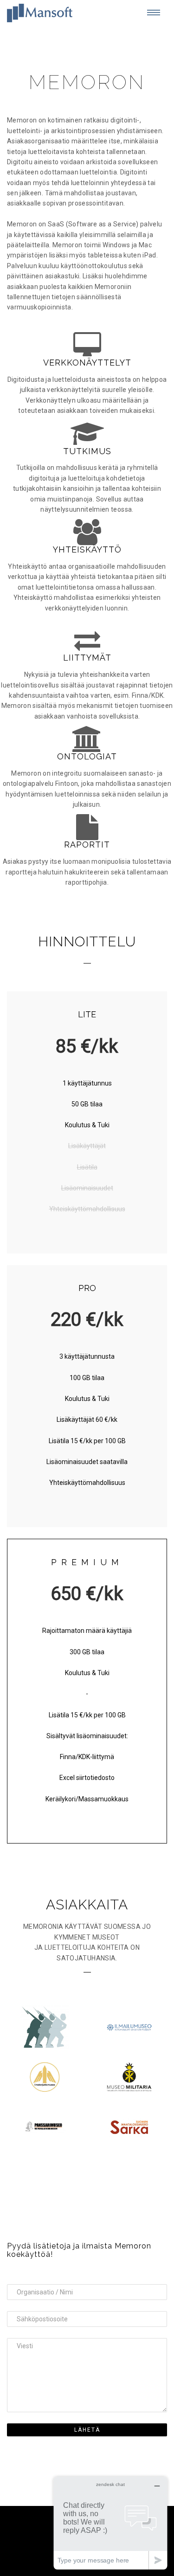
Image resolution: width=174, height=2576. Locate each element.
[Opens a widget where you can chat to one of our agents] (110, 2523)
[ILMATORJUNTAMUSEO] (45, 2077)
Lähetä (87, 2430)
